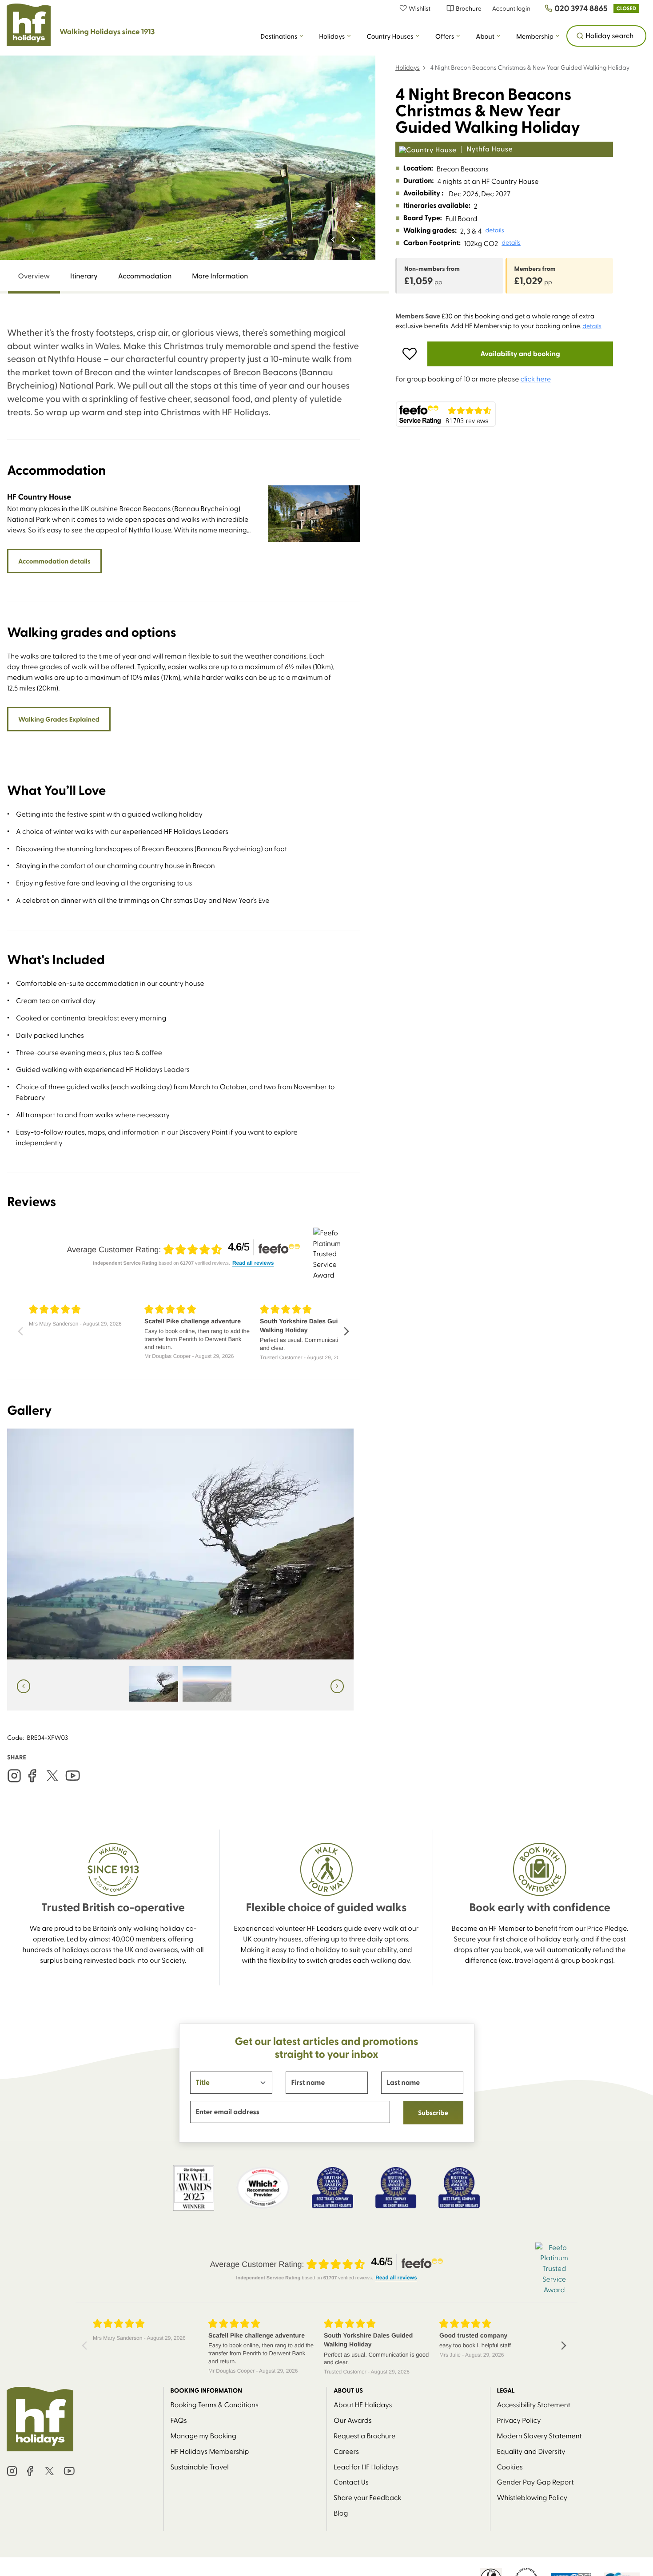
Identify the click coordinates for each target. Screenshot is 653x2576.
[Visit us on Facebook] (32, 1776)
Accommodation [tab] (145, 276)
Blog (341, 2513)
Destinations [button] (279, 36)
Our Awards (353, 2420)
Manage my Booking (203, 2435)
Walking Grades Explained (59, 719)
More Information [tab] (220, 276)
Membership (535, 36)
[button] (420, 8)
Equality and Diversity (531, 2451)
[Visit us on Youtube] (73, 1776)
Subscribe (433, 2112)
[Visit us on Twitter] (52, 1776)
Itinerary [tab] (84, 276)
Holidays (332, 36)
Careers (346, 2451)
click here (536, 379)
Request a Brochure (364, 2435)
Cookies (510, 2467)
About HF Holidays (363, 2404)
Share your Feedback (368, 2497)
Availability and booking (520, 354)
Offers (445, 36)
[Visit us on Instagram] (14, 1776)
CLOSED (626, 8)
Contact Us (351, 2482)
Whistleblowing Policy (532, 2497)
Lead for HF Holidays (366, 2467)
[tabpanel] (183, 1018)
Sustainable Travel (200, 2467)
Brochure (468, 8)
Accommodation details (54, 561)
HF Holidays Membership (210, 2451)
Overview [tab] (34, 276)
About (485, 36)
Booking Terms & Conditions (215, 2404)
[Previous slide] (334, 239)
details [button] (495, 230)
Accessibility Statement (534, 2404)
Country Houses (390, 36)
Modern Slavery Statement (540, 2435)
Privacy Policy (519, 2420)
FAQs (179, 2420)
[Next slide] (353, 239)
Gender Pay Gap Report (536, 2482)
